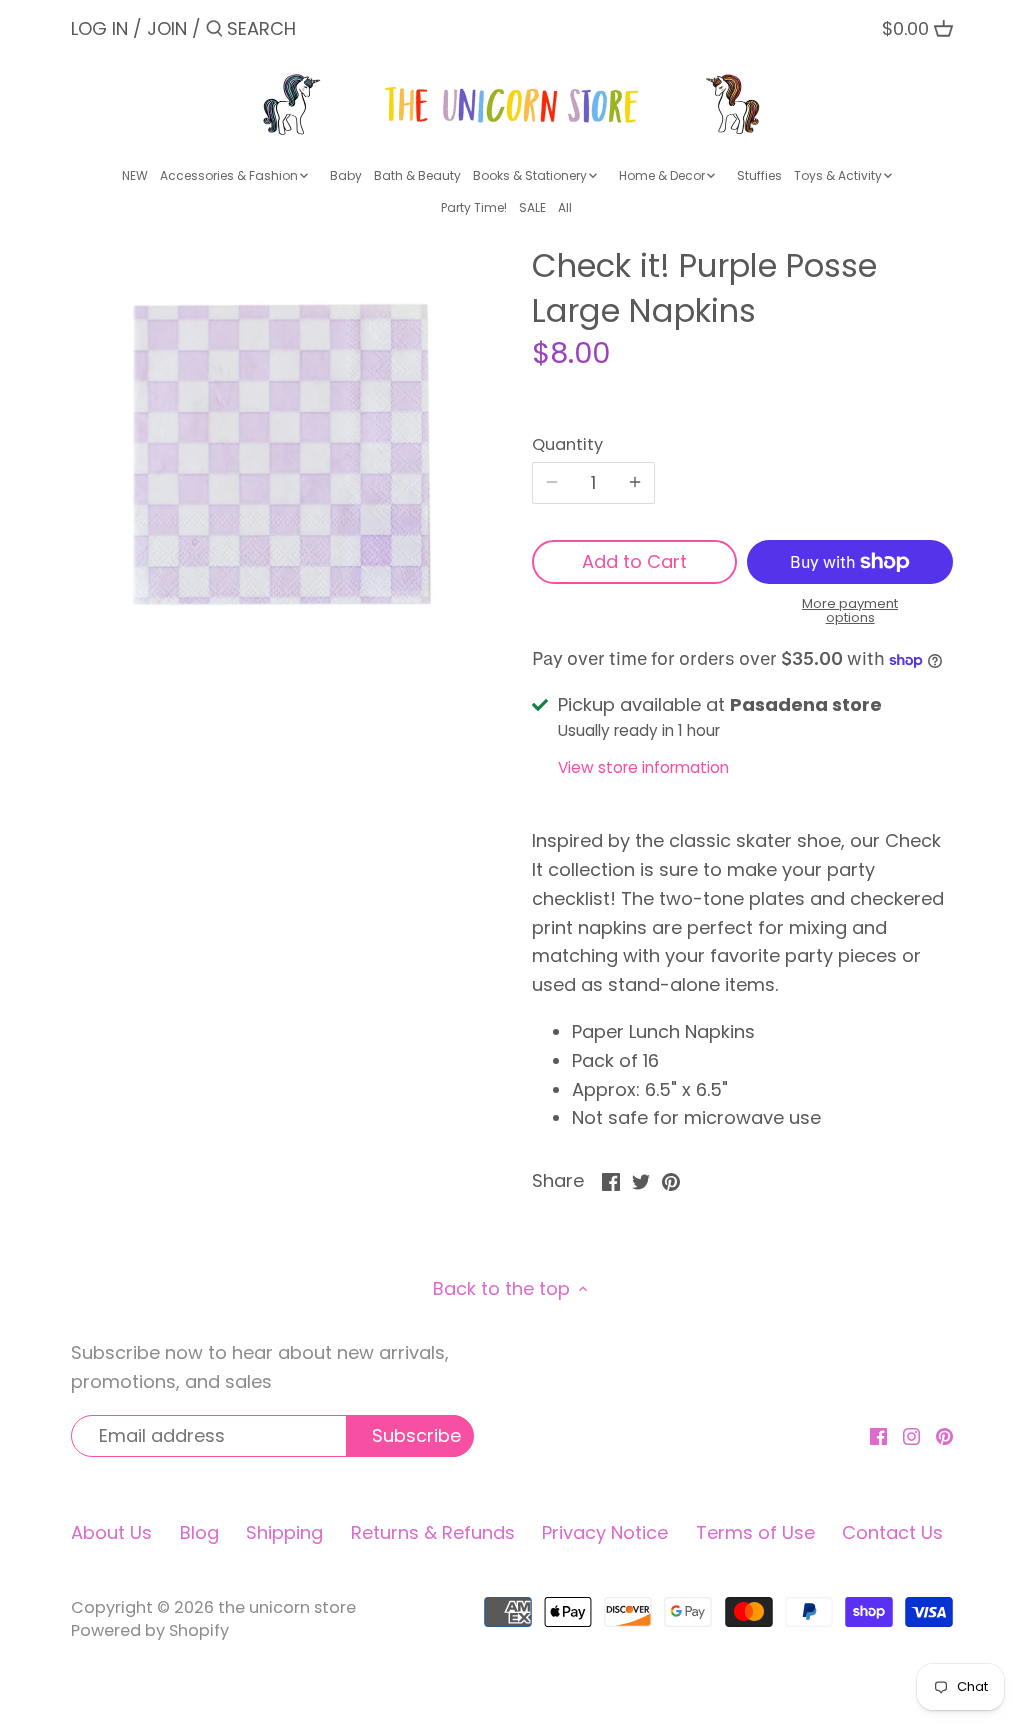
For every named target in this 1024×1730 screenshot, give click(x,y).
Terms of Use (755, 1532)
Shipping (284, 1532)
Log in (99, 28)
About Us (111, 1532)
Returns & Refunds (433, 1532)
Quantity (567, 444)
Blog (199, 1532)
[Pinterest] (944, 1434)
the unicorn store (287, 1607)
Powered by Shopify (150, 1630)
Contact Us (892, 1532)
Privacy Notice (605, 1532)
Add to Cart (634, 561)
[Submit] (214, 31)
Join (167, 28)
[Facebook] (878, 1434)
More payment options (850, 611)
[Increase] (635, 483)
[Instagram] (911, 1434)
